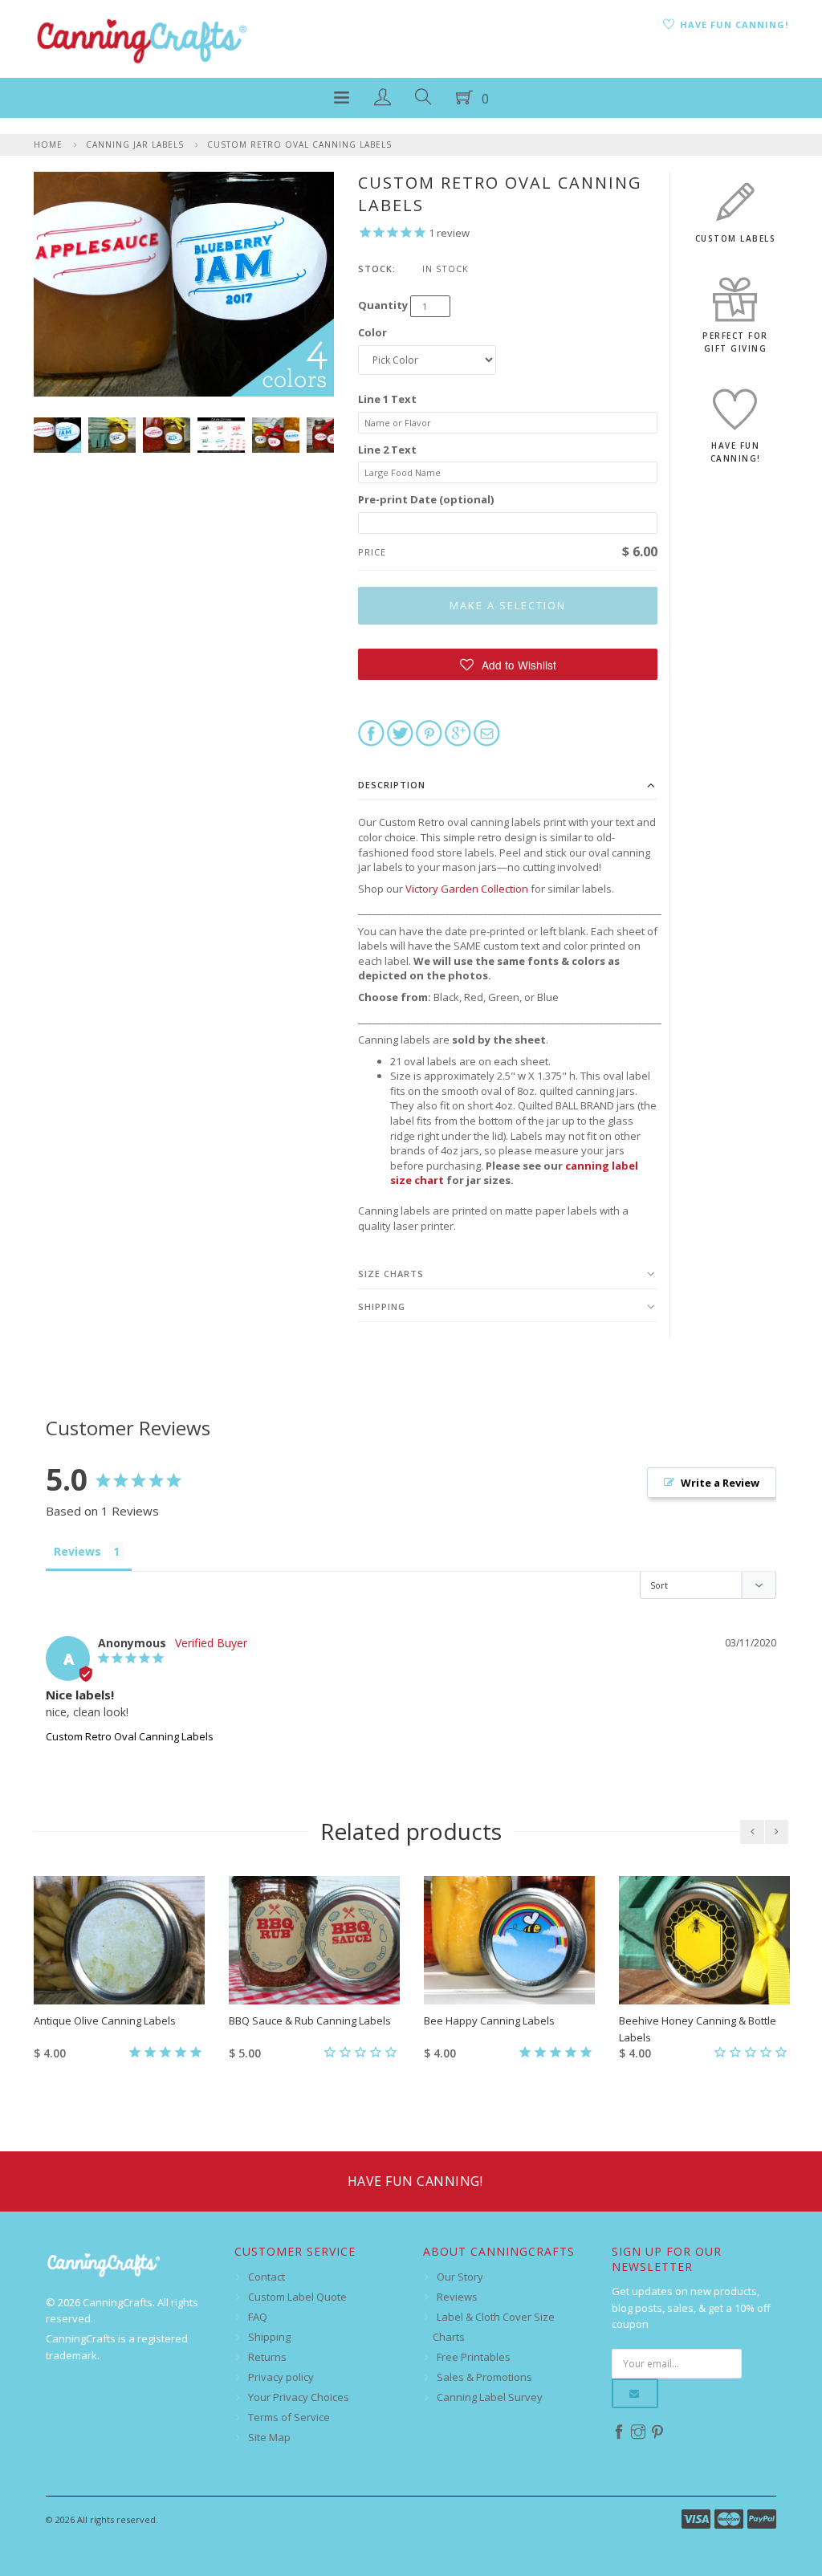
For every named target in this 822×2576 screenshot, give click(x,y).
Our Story (460, 2277)
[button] (508, 664)
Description (392, 785)
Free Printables (474, 2357)
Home (48, 144)
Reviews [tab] (77, 1551)
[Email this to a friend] (487, 732)
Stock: (377, 269)
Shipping (382, 1306)
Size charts (391, 1274)
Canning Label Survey (490, 2397)
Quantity (383, 305)
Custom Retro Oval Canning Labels (299, 144)
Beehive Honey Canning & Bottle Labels (698, 2029)
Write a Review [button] (720, 1483)
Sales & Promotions (484, 2377)
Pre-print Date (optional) (426, 499)
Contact (267, 2277)
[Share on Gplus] (458, 732)
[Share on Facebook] (371, 732)
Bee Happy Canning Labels (489, 2021)
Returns (267, 2357)
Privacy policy (281, 2377)
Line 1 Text (387, 399)
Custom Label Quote (297, 2297)
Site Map (269, 2437)
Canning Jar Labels (135, 144)
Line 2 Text (387, 450)
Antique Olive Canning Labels (105, 2021)
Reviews (457, 2297)
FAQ (258, 2317)
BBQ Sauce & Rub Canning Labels (310, 2021)
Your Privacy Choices (299, 2397)
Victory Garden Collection (467, 889)
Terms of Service (289, 2417)
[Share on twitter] (400, 732)
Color (372, 332)
